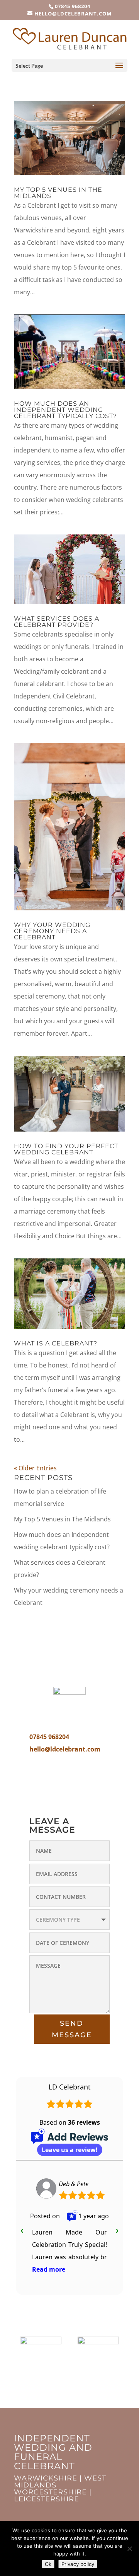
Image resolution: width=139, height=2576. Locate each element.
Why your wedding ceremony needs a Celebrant (52, 931)
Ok (48, 2564)
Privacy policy (78, 2564)
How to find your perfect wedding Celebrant (66, 1149)
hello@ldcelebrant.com (65, 1749)
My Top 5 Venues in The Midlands (58, 193)
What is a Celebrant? (56, 1343)
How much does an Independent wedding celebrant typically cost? (65, 410)
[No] (129, 2549)
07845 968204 (73, 6)
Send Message (72, 2029)
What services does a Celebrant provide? (57, 622)
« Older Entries (35, 1468)
